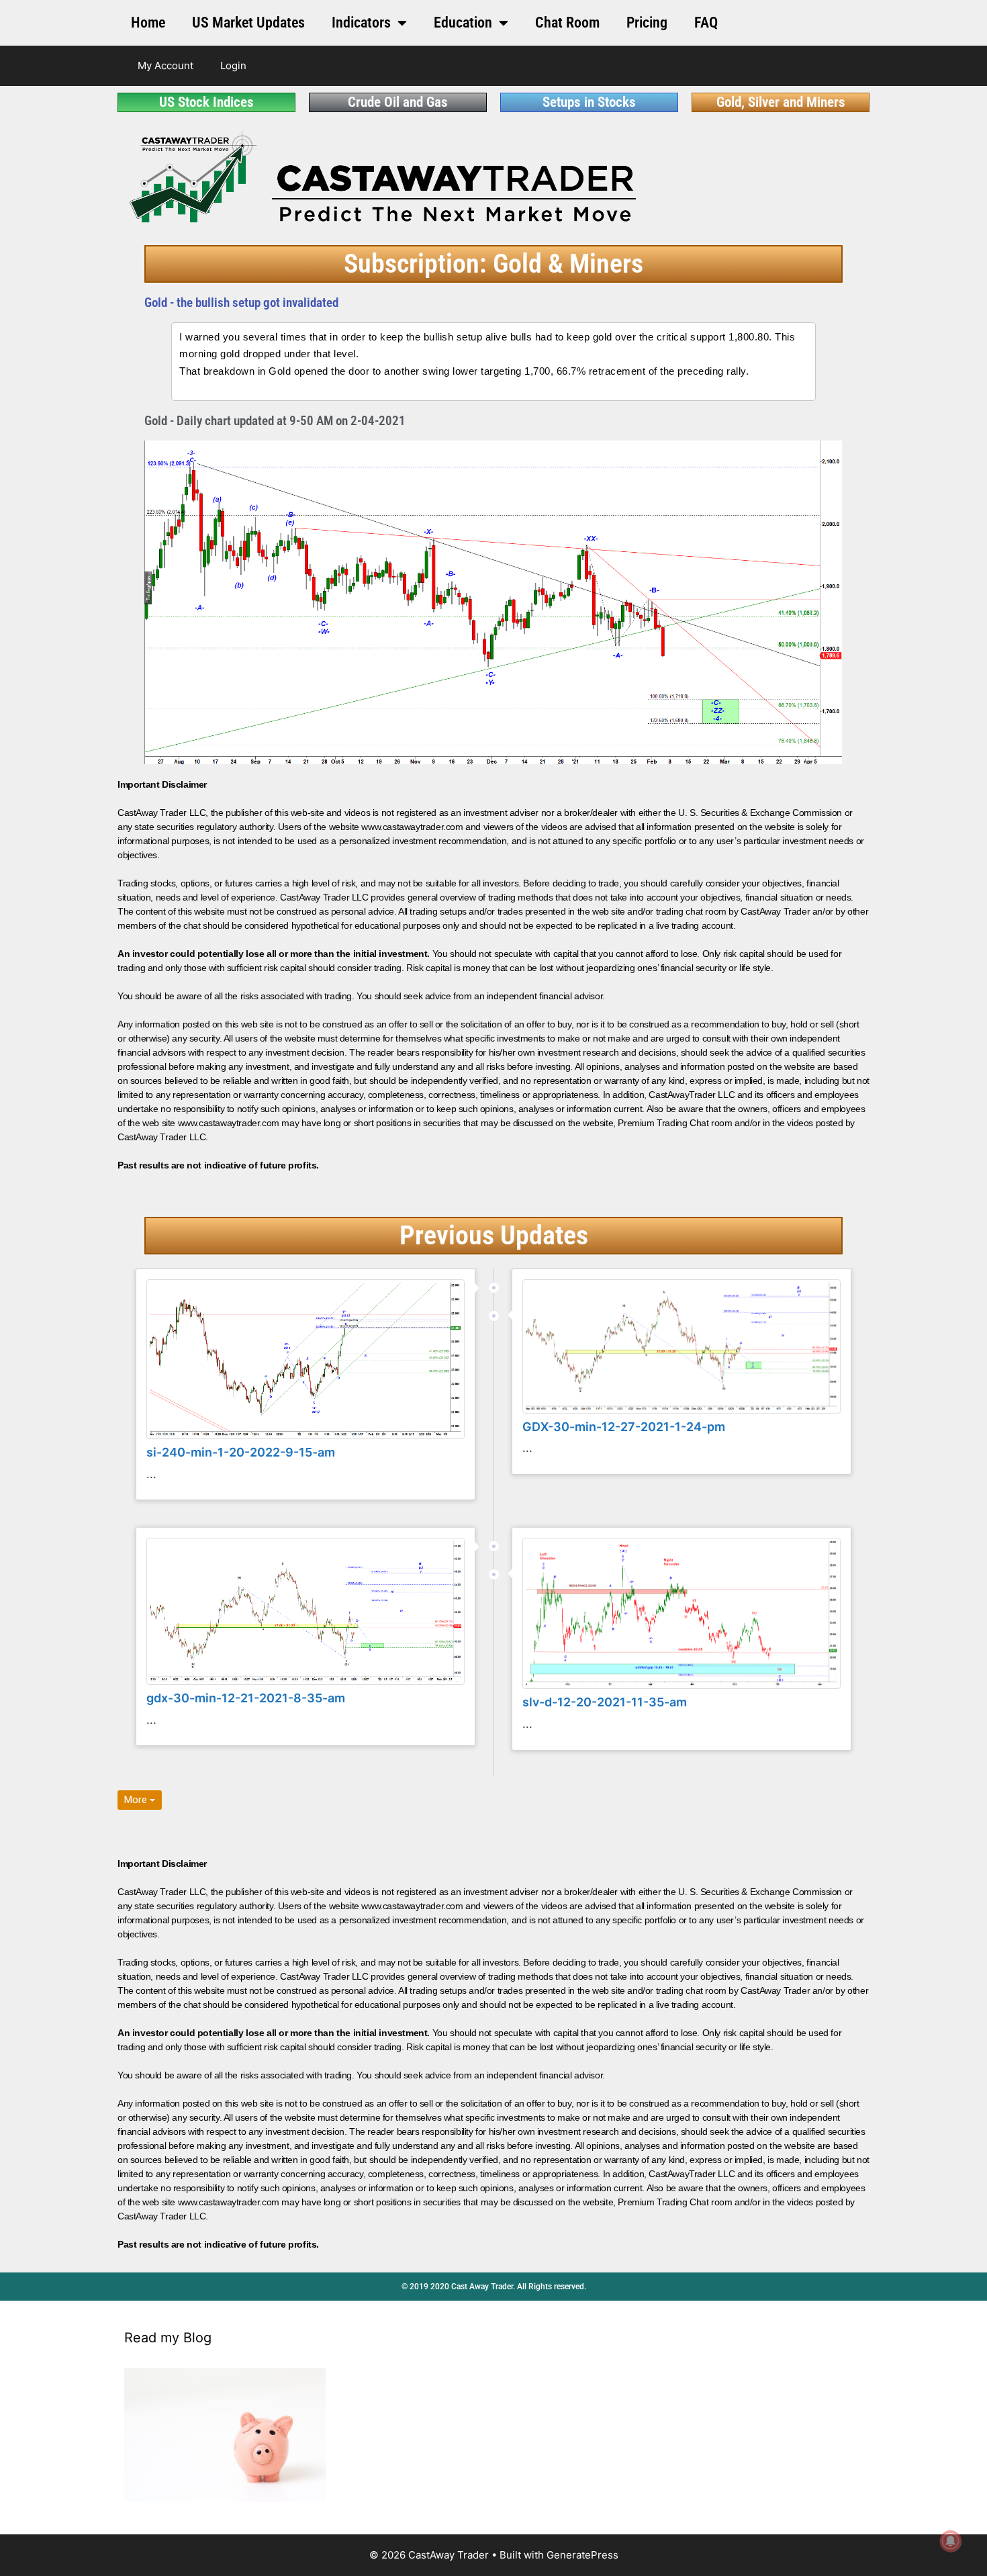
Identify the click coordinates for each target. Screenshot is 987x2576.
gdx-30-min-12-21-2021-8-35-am (246, 1698)
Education (463, 22)
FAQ (706, 22)
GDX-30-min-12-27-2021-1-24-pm (624, 1427)
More (137, 1800)
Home (148, 22)
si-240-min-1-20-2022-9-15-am (241, 1452)
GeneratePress (582, 2555)
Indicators (361, 22)
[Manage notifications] (951, 2541)
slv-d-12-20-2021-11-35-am (605, 1702)
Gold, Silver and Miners (781, 102)
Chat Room (567, 22)
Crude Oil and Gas (398, 102)
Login (233, 65)
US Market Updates (248, 22)
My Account (166, 65)
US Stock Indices (206, 102)
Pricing (647, 22)
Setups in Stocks (589, 102)
